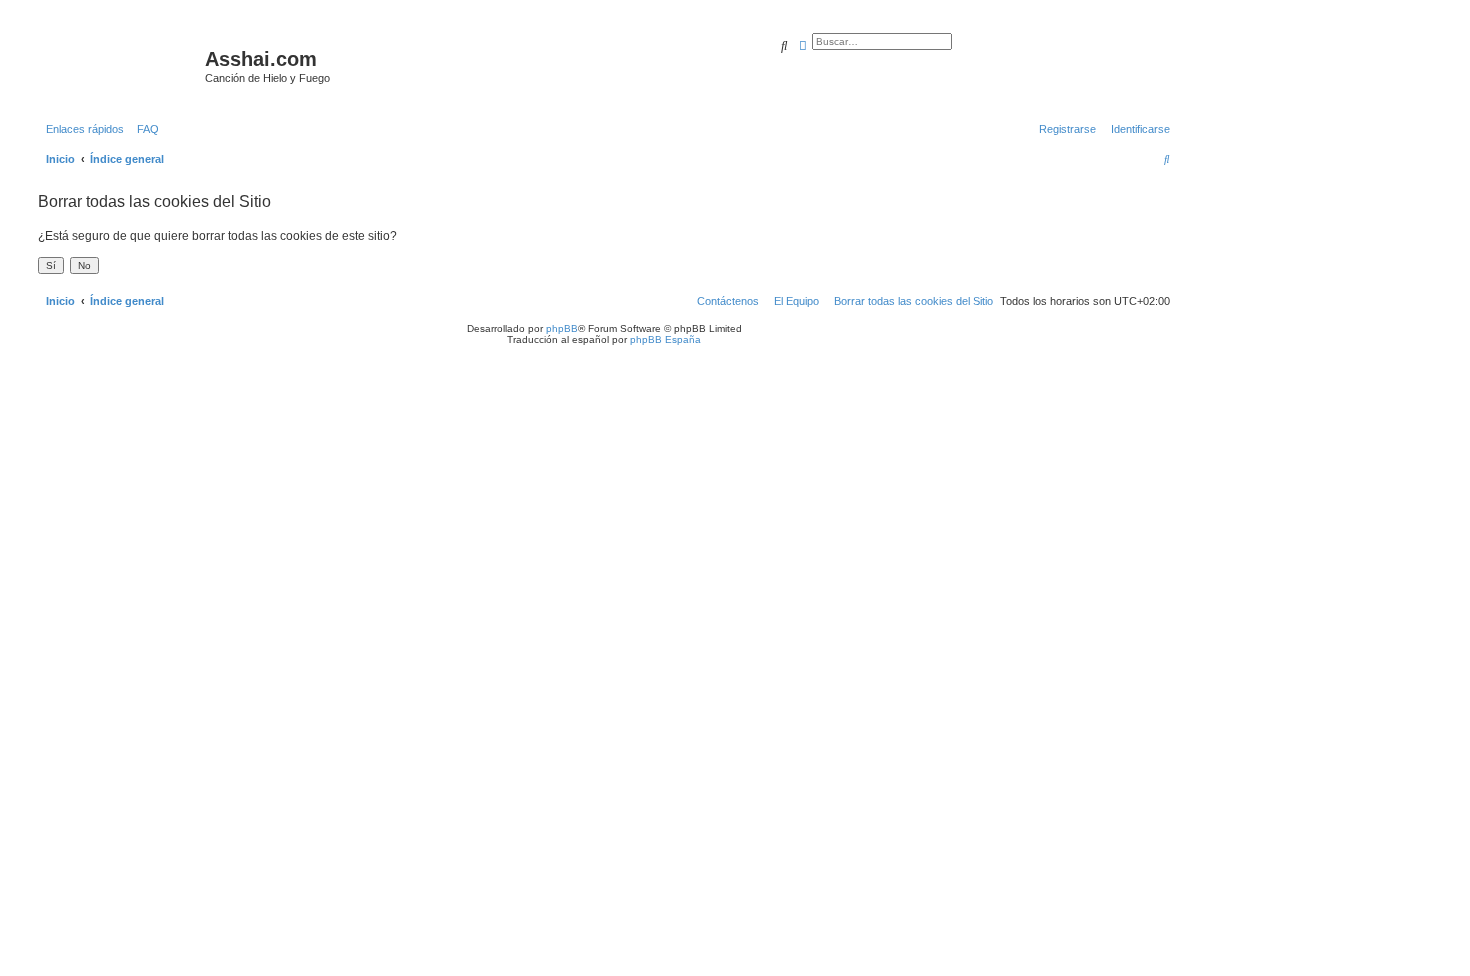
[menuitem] (144, 129)
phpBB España (665, 339)
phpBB (562, 328)
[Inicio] (119, 65)
